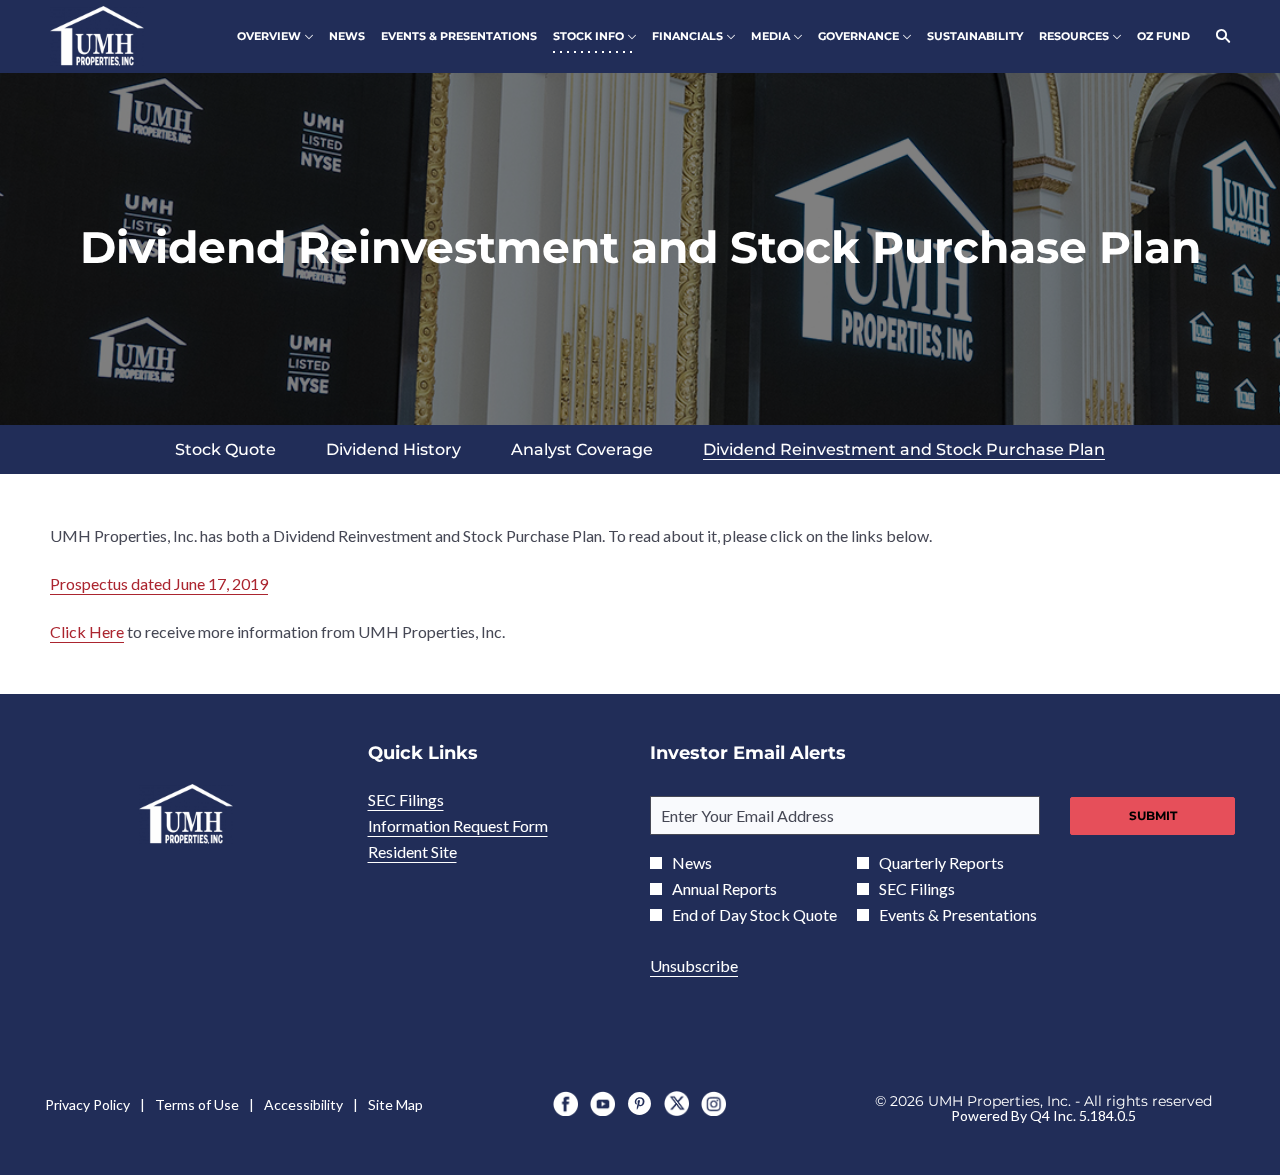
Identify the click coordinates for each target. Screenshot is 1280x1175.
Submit (1153, 815)
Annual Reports (724, 889)
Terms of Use (197, 1105)
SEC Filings (432, 800)
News (692, 863)
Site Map (395, 1105)
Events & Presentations (958, 915)
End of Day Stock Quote (754, 915)
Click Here (87, 631)
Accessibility (303, 1105)
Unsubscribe (694, 965)
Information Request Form (484, 826)
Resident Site (439, 852)
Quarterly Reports (941, 863)
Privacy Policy (87, 1105)
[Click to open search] (1218, 36)
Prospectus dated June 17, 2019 (159, 583)
